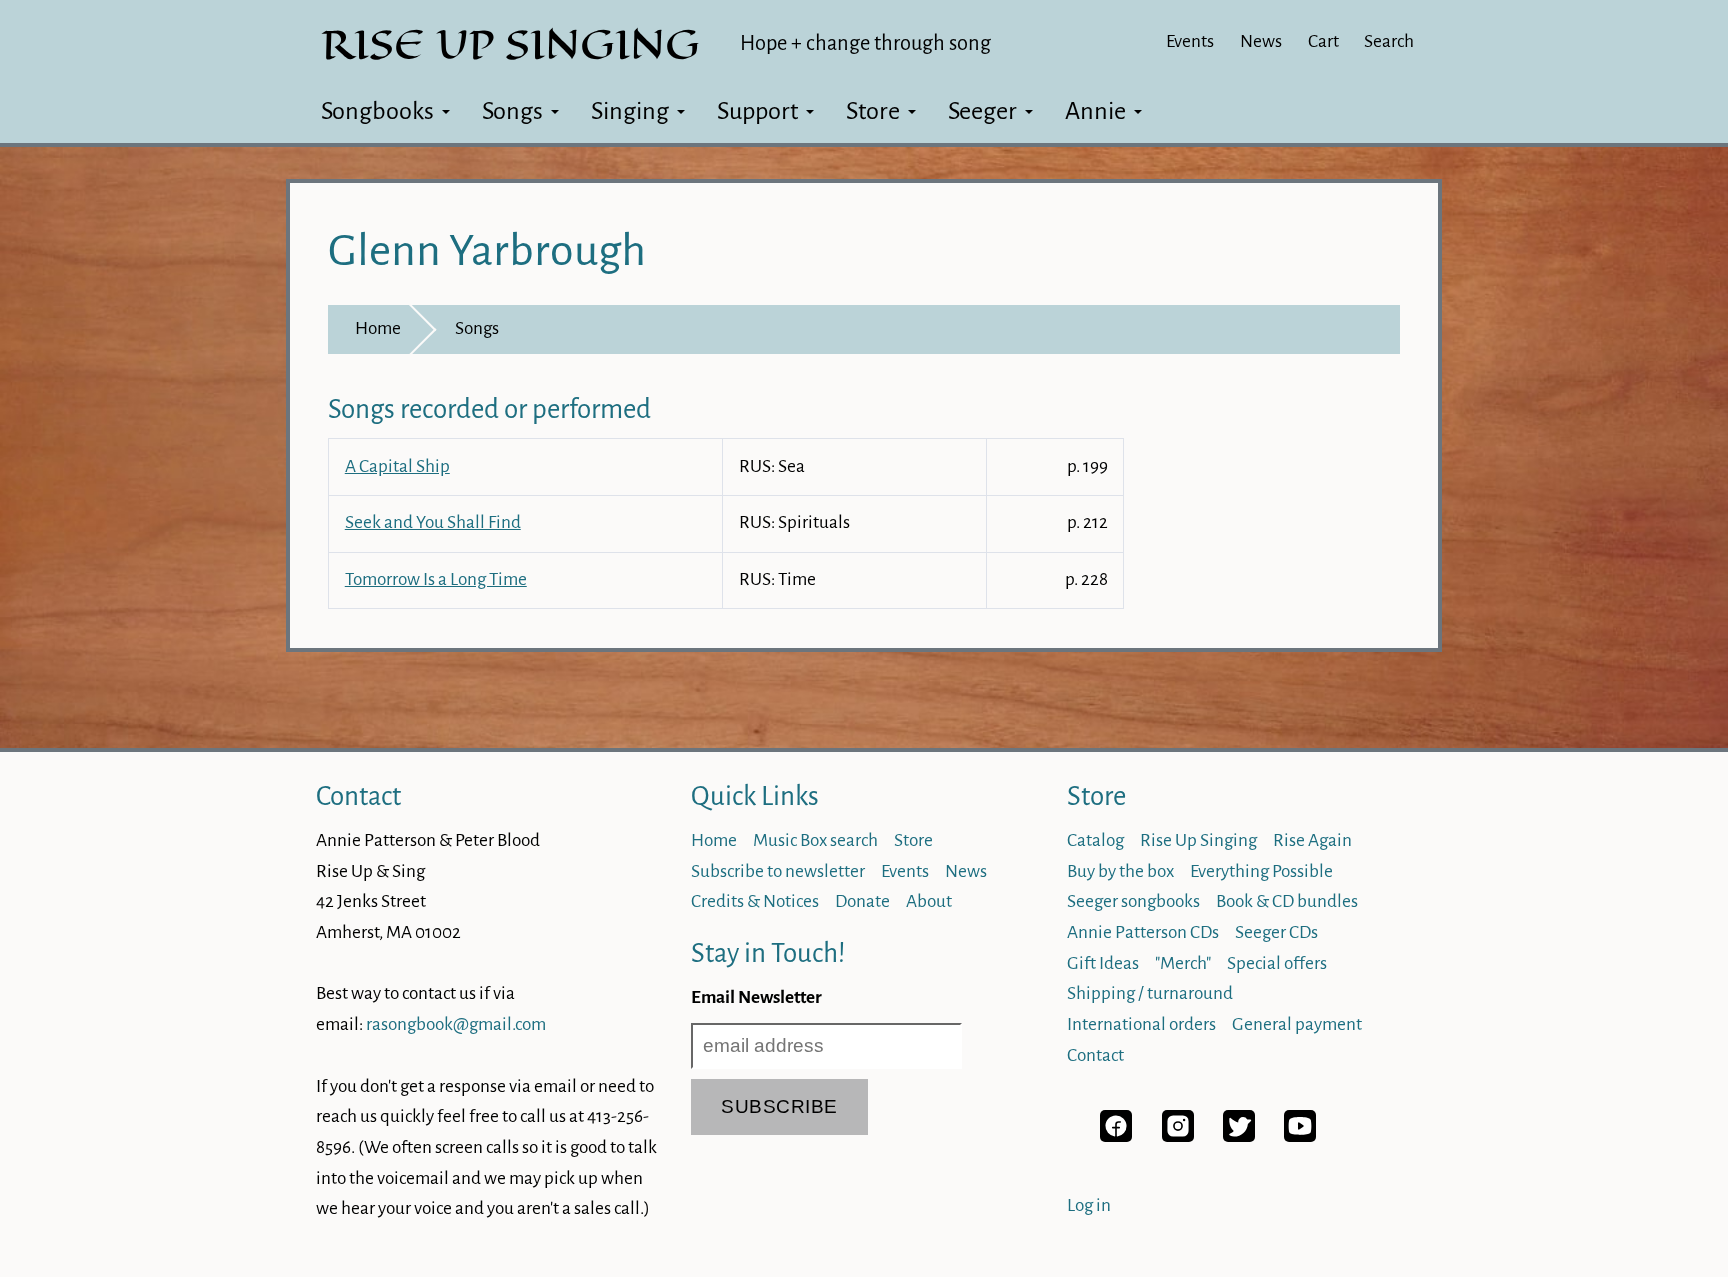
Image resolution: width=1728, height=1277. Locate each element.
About (929, 901)
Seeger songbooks (1133, 901)
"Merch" (1183, 963)
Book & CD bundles (1287, 901)
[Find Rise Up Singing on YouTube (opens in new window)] (1300, 1136)
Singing (630, 111)
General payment (1297, 1024)
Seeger (982, 111)
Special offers (1277, 963)
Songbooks (377, 111)
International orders (1141, 1024)
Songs (512, 111)
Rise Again (1312, 840)
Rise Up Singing (1198, 840)
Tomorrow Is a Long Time (436, 579)
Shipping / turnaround (1150, 993)
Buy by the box (1120, 871)
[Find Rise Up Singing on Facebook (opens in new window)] (1116, 1136)
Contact (358, 796)
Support (757, 111)
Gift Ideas (1103, 963)
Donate (862, 901)
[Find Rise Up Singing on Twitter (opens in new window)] (1239, 1136)
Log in (1089, 1205)
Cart (1323, 41)
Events (1190, 41)
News (1261, 41)
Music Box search (815, 840)
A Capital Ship (397, 466)
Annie (1095, 111)
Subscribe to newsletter (778, 871)
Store (873, 111)
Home (378, 328)
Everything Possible (1261, 871)
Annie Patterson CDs (1143, 932)
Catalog (1095, 840)
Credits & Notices (755, 901)
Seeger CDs (1276, 932)
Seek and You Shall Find (433, 522)
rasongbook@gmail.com (456, 1024)
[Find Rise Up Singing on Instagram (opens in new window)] (1178, 1136)
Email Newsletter (756, 997)
